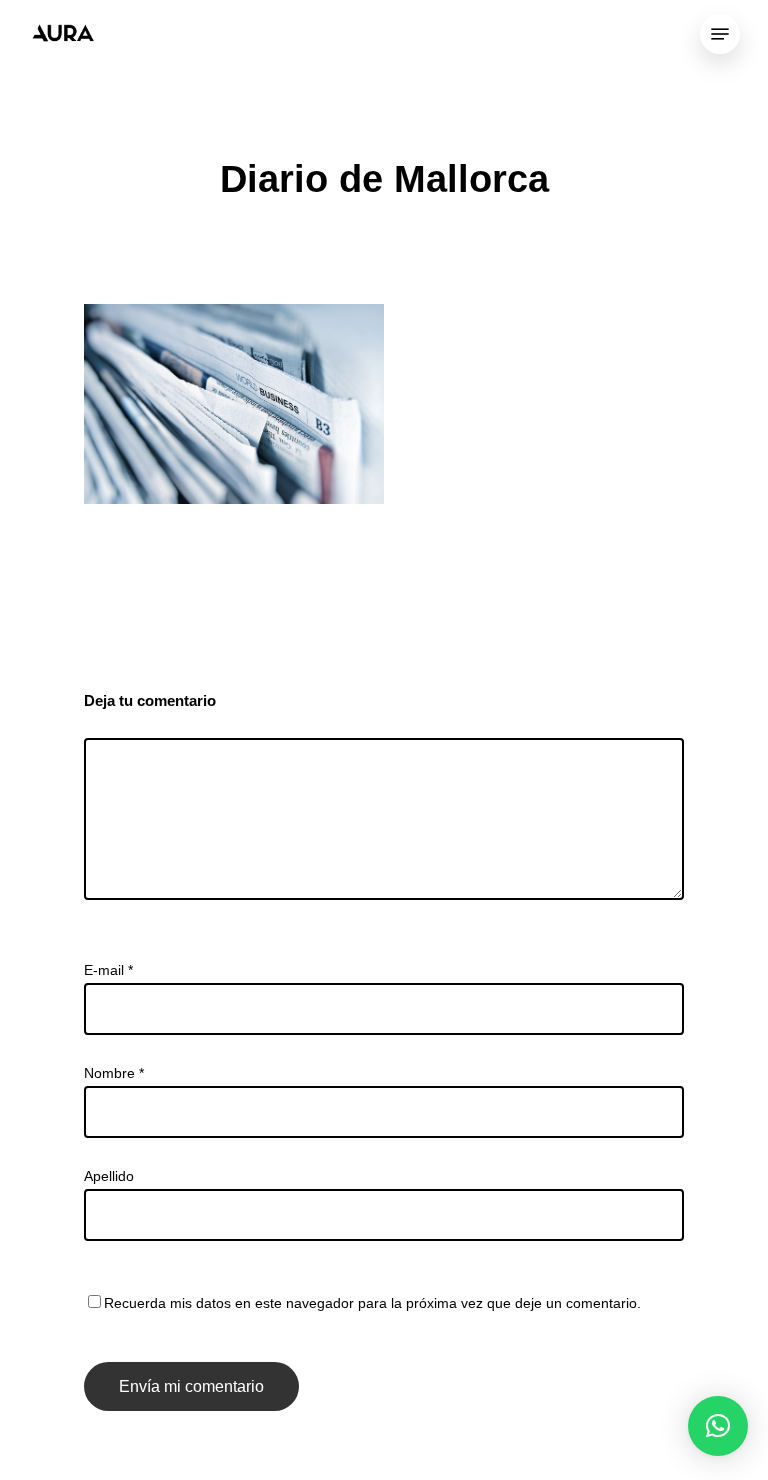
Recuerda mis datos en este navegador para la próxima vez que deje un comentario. (372, 1303)
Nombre (114, 1073)
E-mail (108, 970)
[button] (718, 1426)
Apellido (109, 1176)
